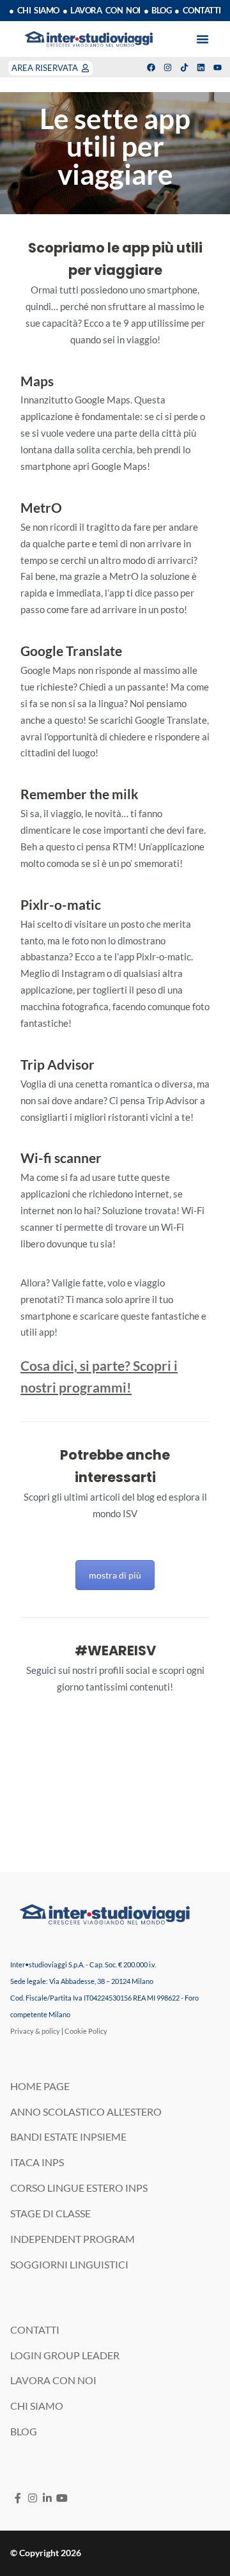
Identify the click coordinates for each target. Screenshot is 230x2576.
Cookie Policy (86, 2031)
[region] (115, 153)
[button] (203, 39)
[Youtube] (218, 67)
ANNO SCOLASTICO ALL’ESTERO (86, 2112)
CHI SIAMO (37, 2406)
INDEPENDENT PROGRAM (73, 2239)
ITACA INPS (37, 2162)
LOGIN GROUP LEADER (65, 2355)
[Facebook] (151, 67)
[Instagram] (168, 67)
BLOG (24, 2431)
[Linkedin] (201, 67)
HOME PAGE (40, 2086)
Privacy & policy (35, 2031)
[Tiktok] (184, 67)
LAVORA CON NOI (53, 2380)
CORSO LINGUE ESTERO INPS (79, 2188)
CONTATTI (35, 2330)
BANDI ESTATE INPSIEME (68, 2136)
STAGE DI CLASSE (50, 2213)
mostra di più (115, 1575)
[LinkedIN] (47, 2498)
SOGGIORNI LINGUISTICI (69, 2264)
